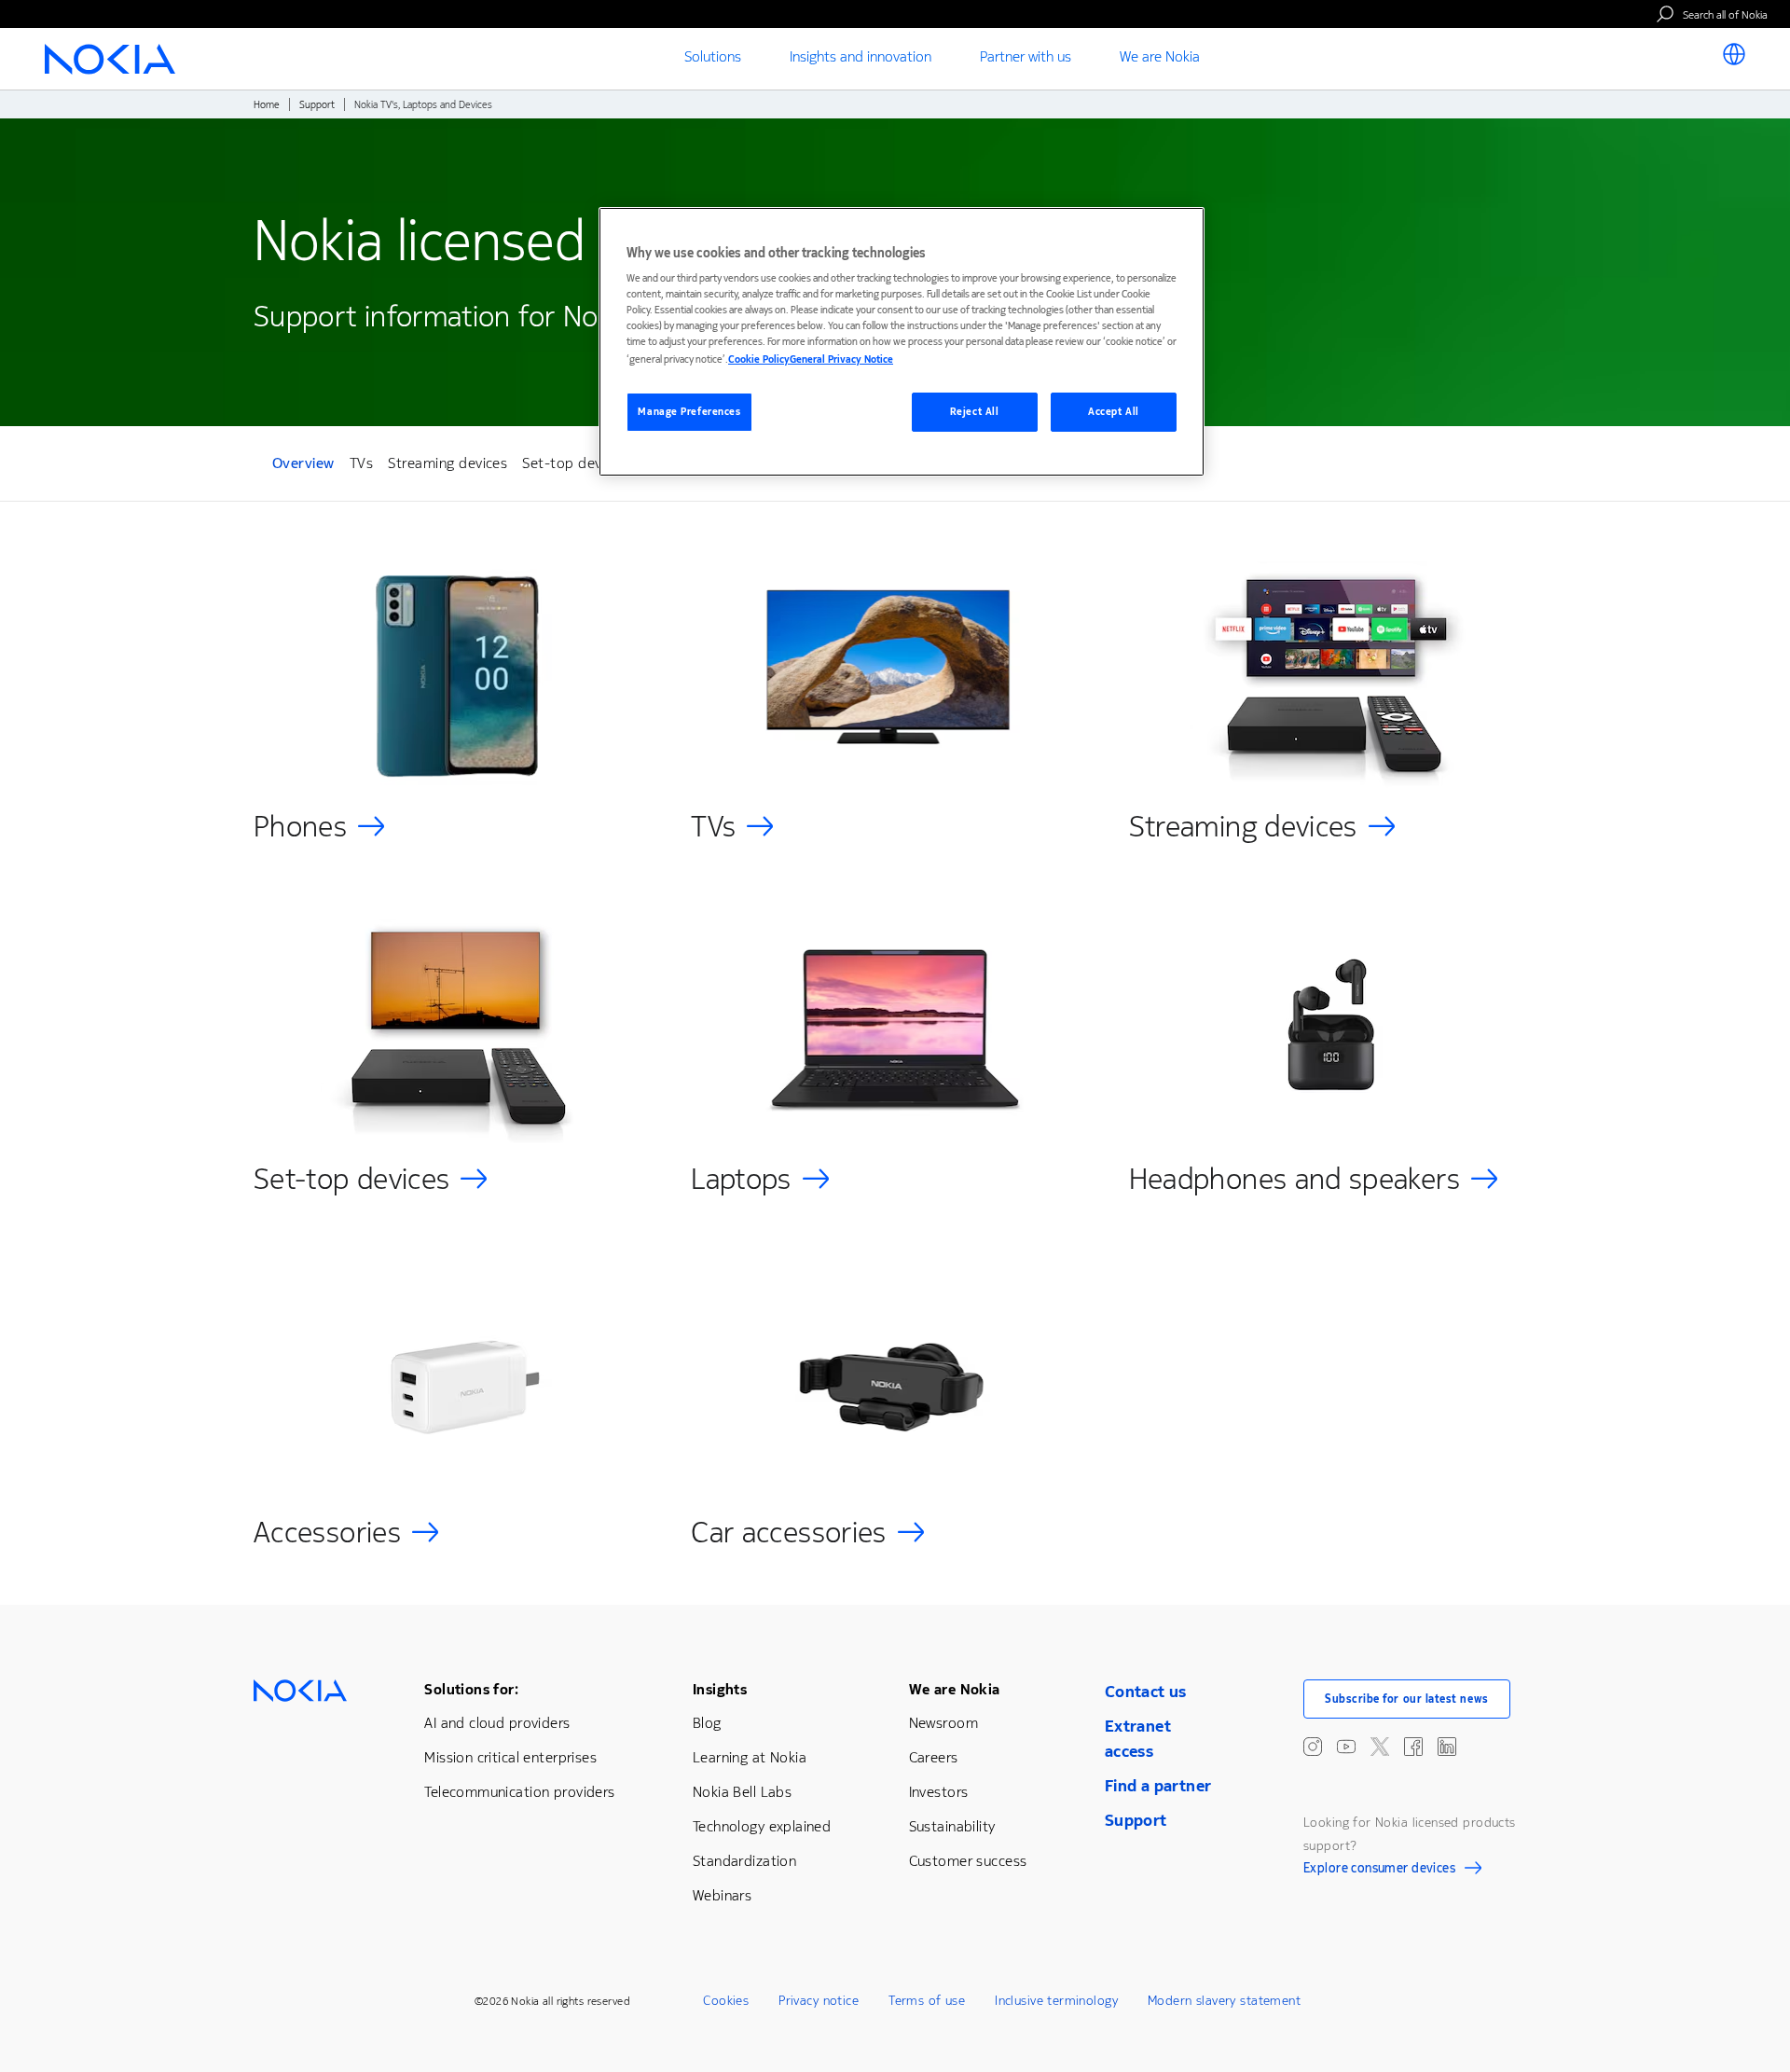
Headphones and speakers (1294, 1179)
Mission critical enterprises (510, 1757)
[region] (902, 342)
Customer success (968, 1861)
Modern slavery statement (1224, 2001)
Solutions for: (471, 1689)
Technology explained (762, 1826)
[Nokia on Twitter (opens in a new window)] (1380, 1747)
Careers (934, 1757)
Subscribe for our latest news (1407, 1699)
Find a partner (1158, 1786)
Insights (720, 1689)
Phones (300, 827)
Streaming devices (447, 463)
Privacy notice (819, 2001)
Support (317, 105)
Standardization (744, 1861)
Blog (707, 1723)
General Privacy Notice (841, 359)
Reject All (975, 412)
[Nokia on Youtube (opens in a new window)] (1346, 1747)
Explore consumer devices (1379, 1871)
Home (267, 105)
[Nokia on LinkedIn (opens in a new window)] (1447, 1747)
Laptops (741, 1179)
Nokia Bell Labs (742, 1792)
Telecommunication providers (519, 1792)
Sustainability (952, 1826)
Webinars (722, 1895)
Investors (939, 1792)
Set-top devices (574, 463)
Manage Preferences (689, 412)
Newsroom (943, 1723)
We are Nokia (955, 1689)
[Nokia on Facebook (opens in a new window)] (1413, 1747)
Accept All (1114, 412)
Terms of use (927, 2001)
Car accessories (788, 1533)
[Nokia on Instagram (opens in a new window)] (1313, 1747)
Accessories (327, 1533)
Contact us (1146, 1692)
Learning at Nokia (750, 1757)
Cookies (726, 2001)
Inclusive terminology (1056, 2001)
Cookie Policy (759, 359)
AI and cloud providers (497, 1723)
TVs (361, 463)
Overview (303, 466)
